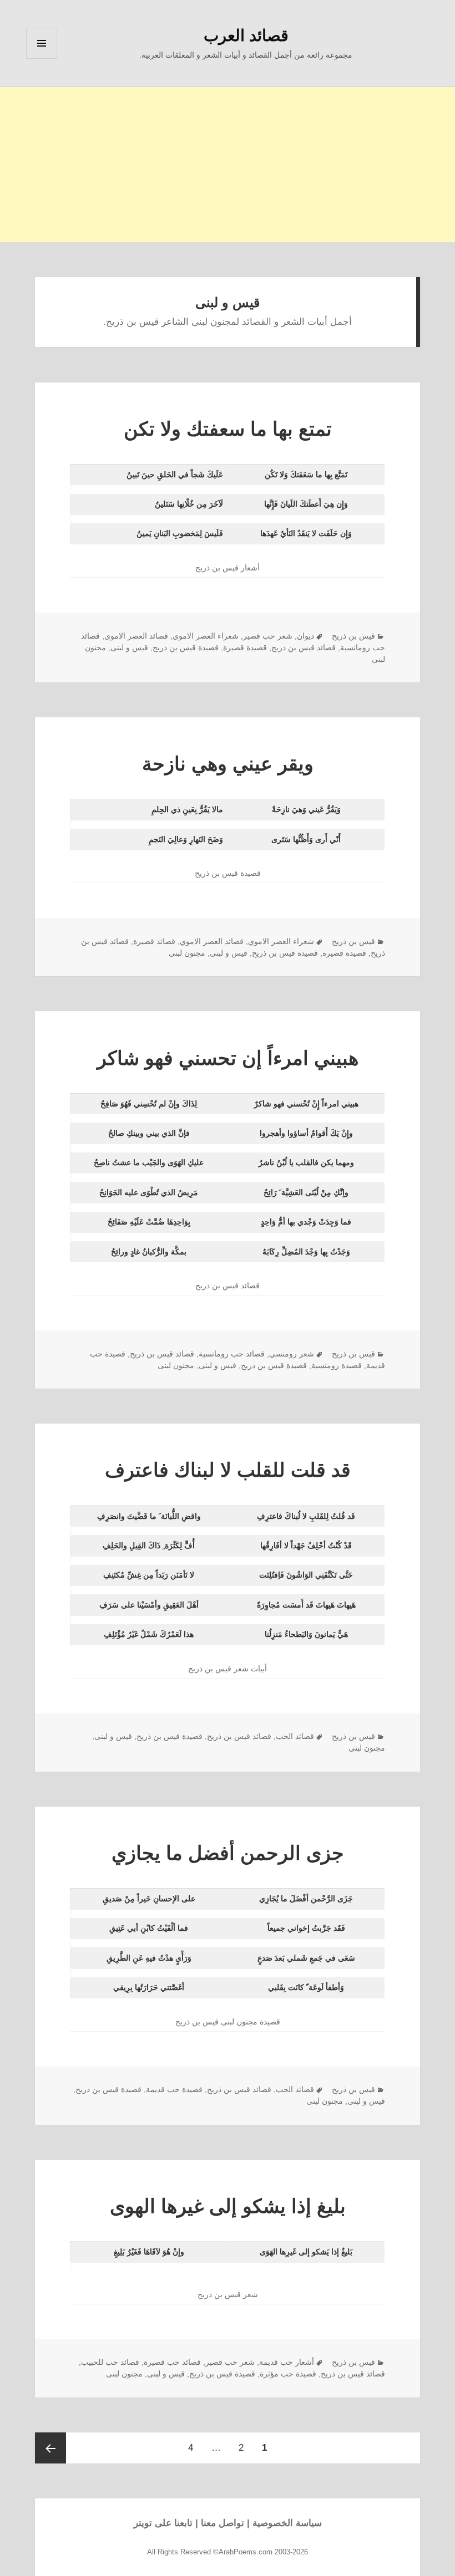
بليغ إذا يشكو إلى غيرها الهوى (228, 2206)
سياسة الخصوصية (287, 2523)
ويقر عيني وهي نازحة (228, 764)
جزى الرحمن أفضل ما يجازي (228, 1853)
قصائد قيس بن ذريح (304, 647)
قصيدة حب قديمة (174, 2089)
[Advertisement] (228, 165)
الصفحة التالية (50, 2448)
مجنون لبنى (187, 953)
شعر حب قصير (268, 636)
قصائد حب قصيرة (172, 2362)
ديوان (305, 636)
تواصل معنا (223, 2523)
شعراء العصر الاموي (206, 636)
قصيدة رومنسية (337, 1365)
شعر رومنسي (292, 1354)
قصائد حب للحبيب (110, 2362)
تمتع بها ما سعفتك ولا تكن (228, 429)
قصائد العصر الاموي (136, 636)
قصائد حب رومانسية (232, 1354)
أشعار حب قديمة (287, 2362)
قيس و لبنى (129, 647)
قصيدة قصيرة (245, 647)
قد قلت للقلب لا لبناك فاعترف (228, 1470)
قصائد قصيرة (154, 941)
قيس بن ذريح (353, 636)
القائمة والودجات (42, 58)
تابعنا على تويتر (163, 2523)
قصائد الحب (295, 1736)
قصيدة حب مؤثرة (288, 2374)
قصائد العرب (246, 35)
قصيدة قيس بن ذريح (186, 647)
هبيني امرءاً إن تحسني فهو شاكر (228, 1058)
